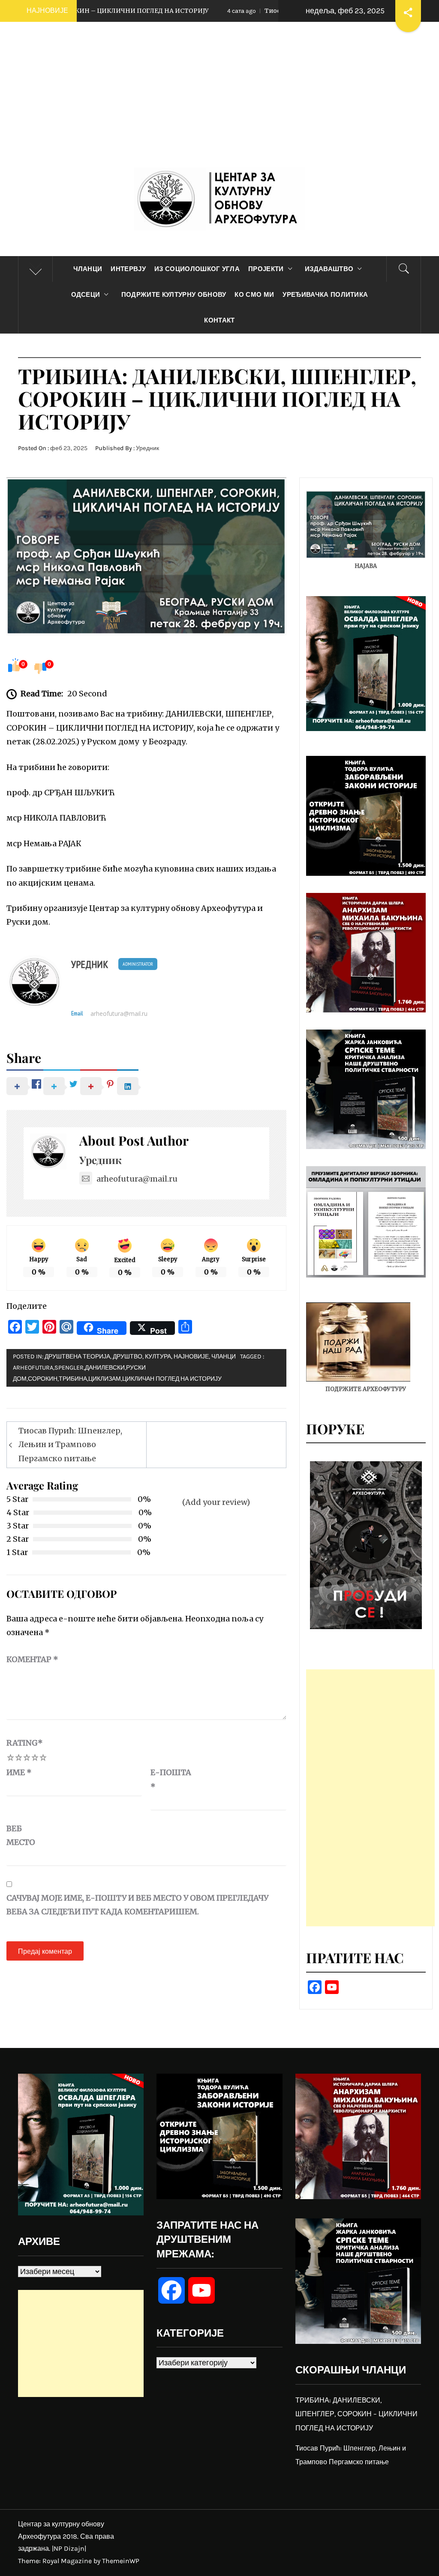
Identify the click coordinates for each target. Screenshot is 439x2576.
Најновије (191, 1357)
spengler (69, 1368)
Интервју (128, 269)
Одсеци (86, 295)
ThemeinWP (121, 2561)
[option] (366, 1545)
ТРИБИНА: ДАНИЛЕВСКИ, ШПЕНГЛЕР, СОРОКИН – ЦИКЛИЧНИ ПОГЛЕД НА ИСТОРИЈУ (356, 2414)
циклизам (105, 1379)
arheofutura (33, 1368)
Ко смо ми (254, 295)
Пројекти (266, 269)
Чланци (88, 269)
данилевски (105, 1368)
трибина (73, 1379)
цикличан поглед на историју (172, 1379)
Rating (25, 1743)
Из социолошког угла (197, 269)
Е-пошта (171, 1779)
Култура (158, 1357)
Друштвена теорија (77, 1357)
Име (19, 1772)
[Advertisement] (219, 103)
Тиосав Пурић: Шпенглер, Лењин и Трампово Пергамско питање (70, 1445)
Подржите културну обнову (174, 295)
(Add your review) (216, 1502)
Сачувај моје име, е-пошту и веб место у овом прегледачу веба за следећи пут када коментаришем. (137, 1905)
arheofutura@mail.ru (119, 1014)
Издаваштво (329, 269)
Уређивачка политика (325, 295)
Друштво (128, 1357)
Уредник (147, 448)
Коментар (32, 1659)
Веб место (21, 1835)
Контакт (219, 320)
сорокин (43, 1379)
